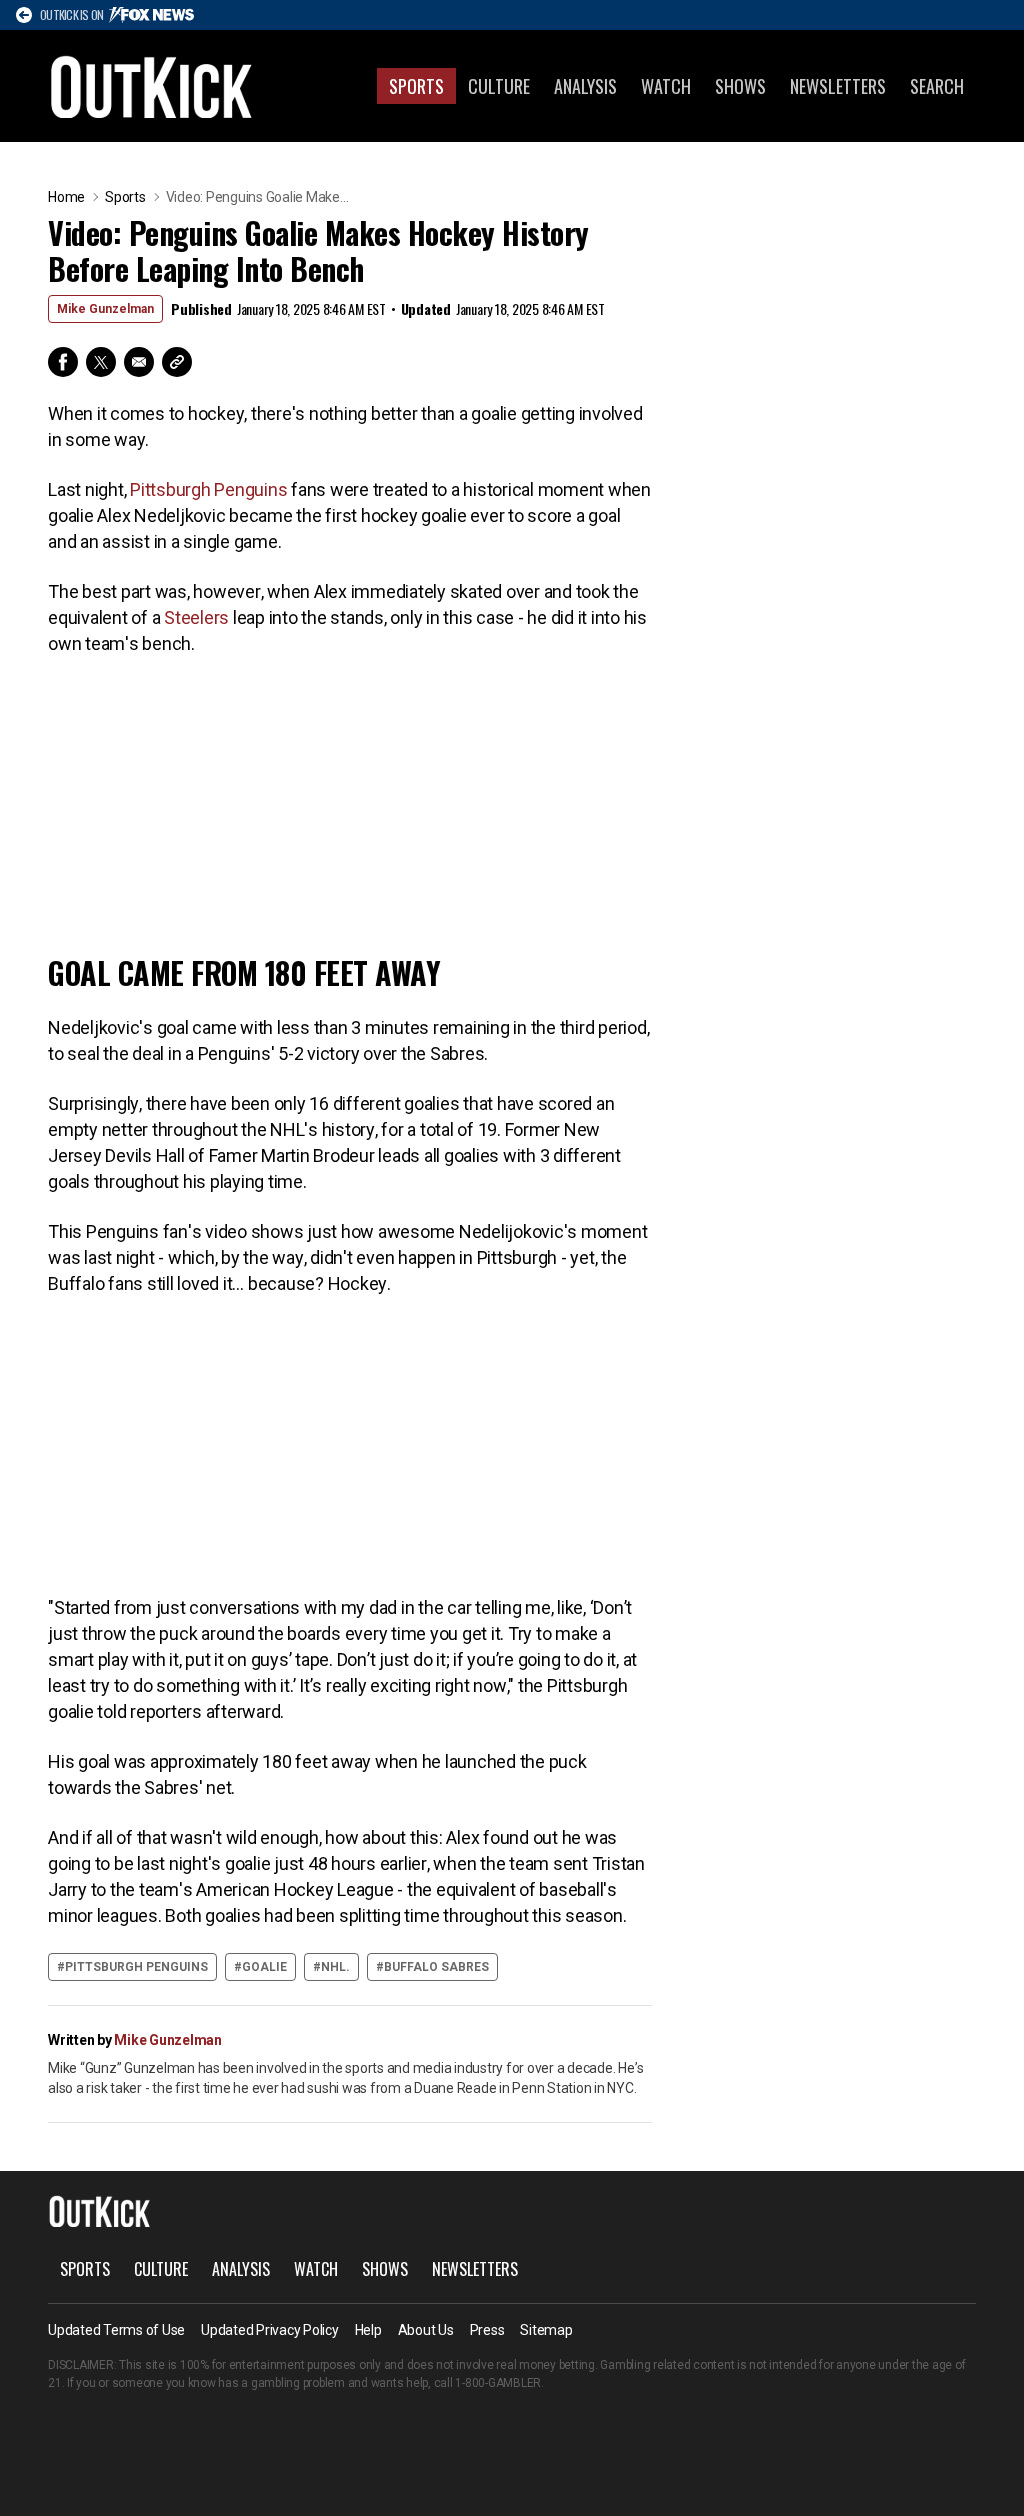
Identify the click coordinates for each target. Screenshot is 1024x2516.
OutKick (152, 86)
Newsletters (838, 86)
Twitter (101, 362)
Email (139, 362)
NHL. (335, 1967)
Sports (416, 86)
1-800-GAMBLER (498, 2383)
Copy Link (177, 362)
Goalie (264, 1967)
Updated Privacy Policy (270, 2330)
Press (487, 2330)
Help (368, 2330)
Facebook (63, 362)
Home (66, 197)
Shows (740, 86)
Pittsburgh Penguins (208, 489)
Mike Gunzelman (105, 309)
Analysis (585, 86)
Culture (499, 86)
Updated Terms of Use (116, 2330)
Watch (666, 86)
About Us (426, 2330)
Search (937, 86)
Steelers (198, 617)
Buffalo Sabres (436, 1967)
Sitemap (546, 2330)
